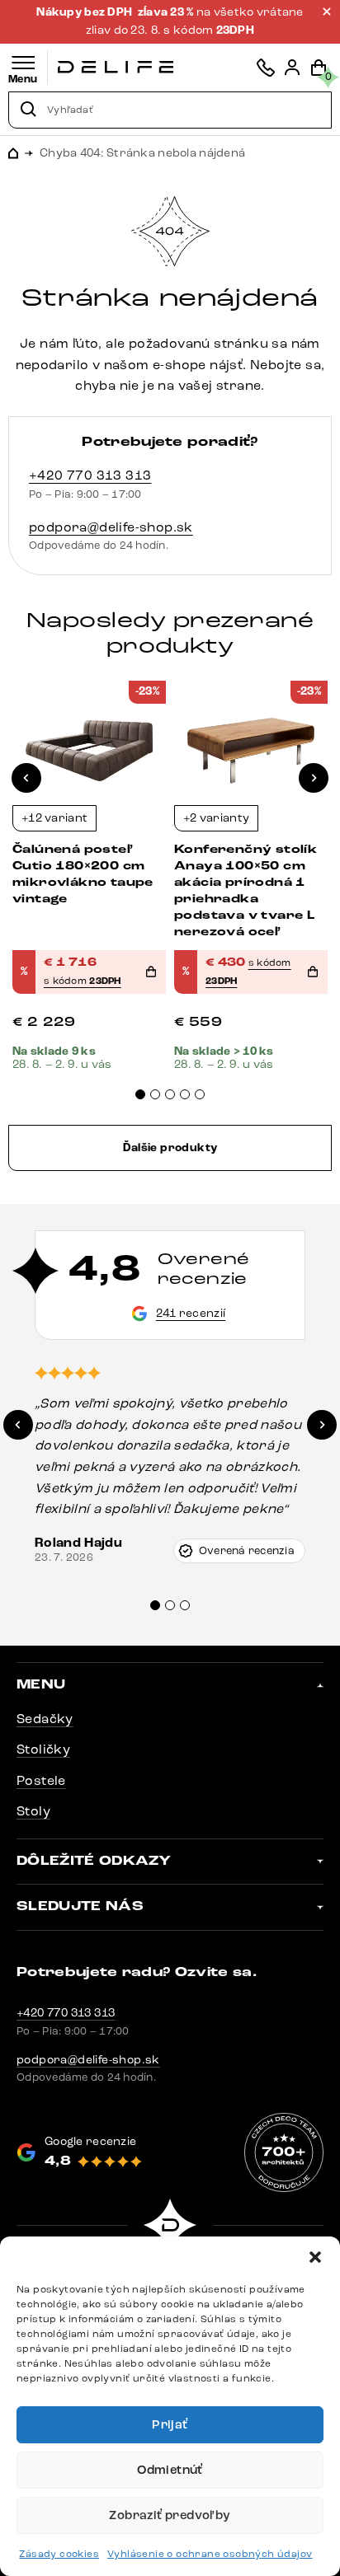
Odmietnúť (170, 2470)
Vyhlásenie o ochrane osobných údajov (210, 2554)
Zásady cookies (59, 2554)
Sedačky (45, 1719)
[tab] (140, 1094)
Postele (41, 1780)
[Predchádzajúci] (26, 778)
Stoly (33, 1811)
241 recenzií (191, 1313)
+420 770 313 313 (90, 475)
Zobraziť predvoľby (170, 2515)
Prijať (170, 2425)
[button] (315, 2257)
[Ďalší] (314, 778)
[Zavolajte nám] (266, 68)
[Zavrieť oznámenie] (327, 12)
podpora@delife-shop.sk (111, 527)
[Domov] (116, 67)
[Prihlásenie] (292, 68)
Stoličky (43, 1749)
